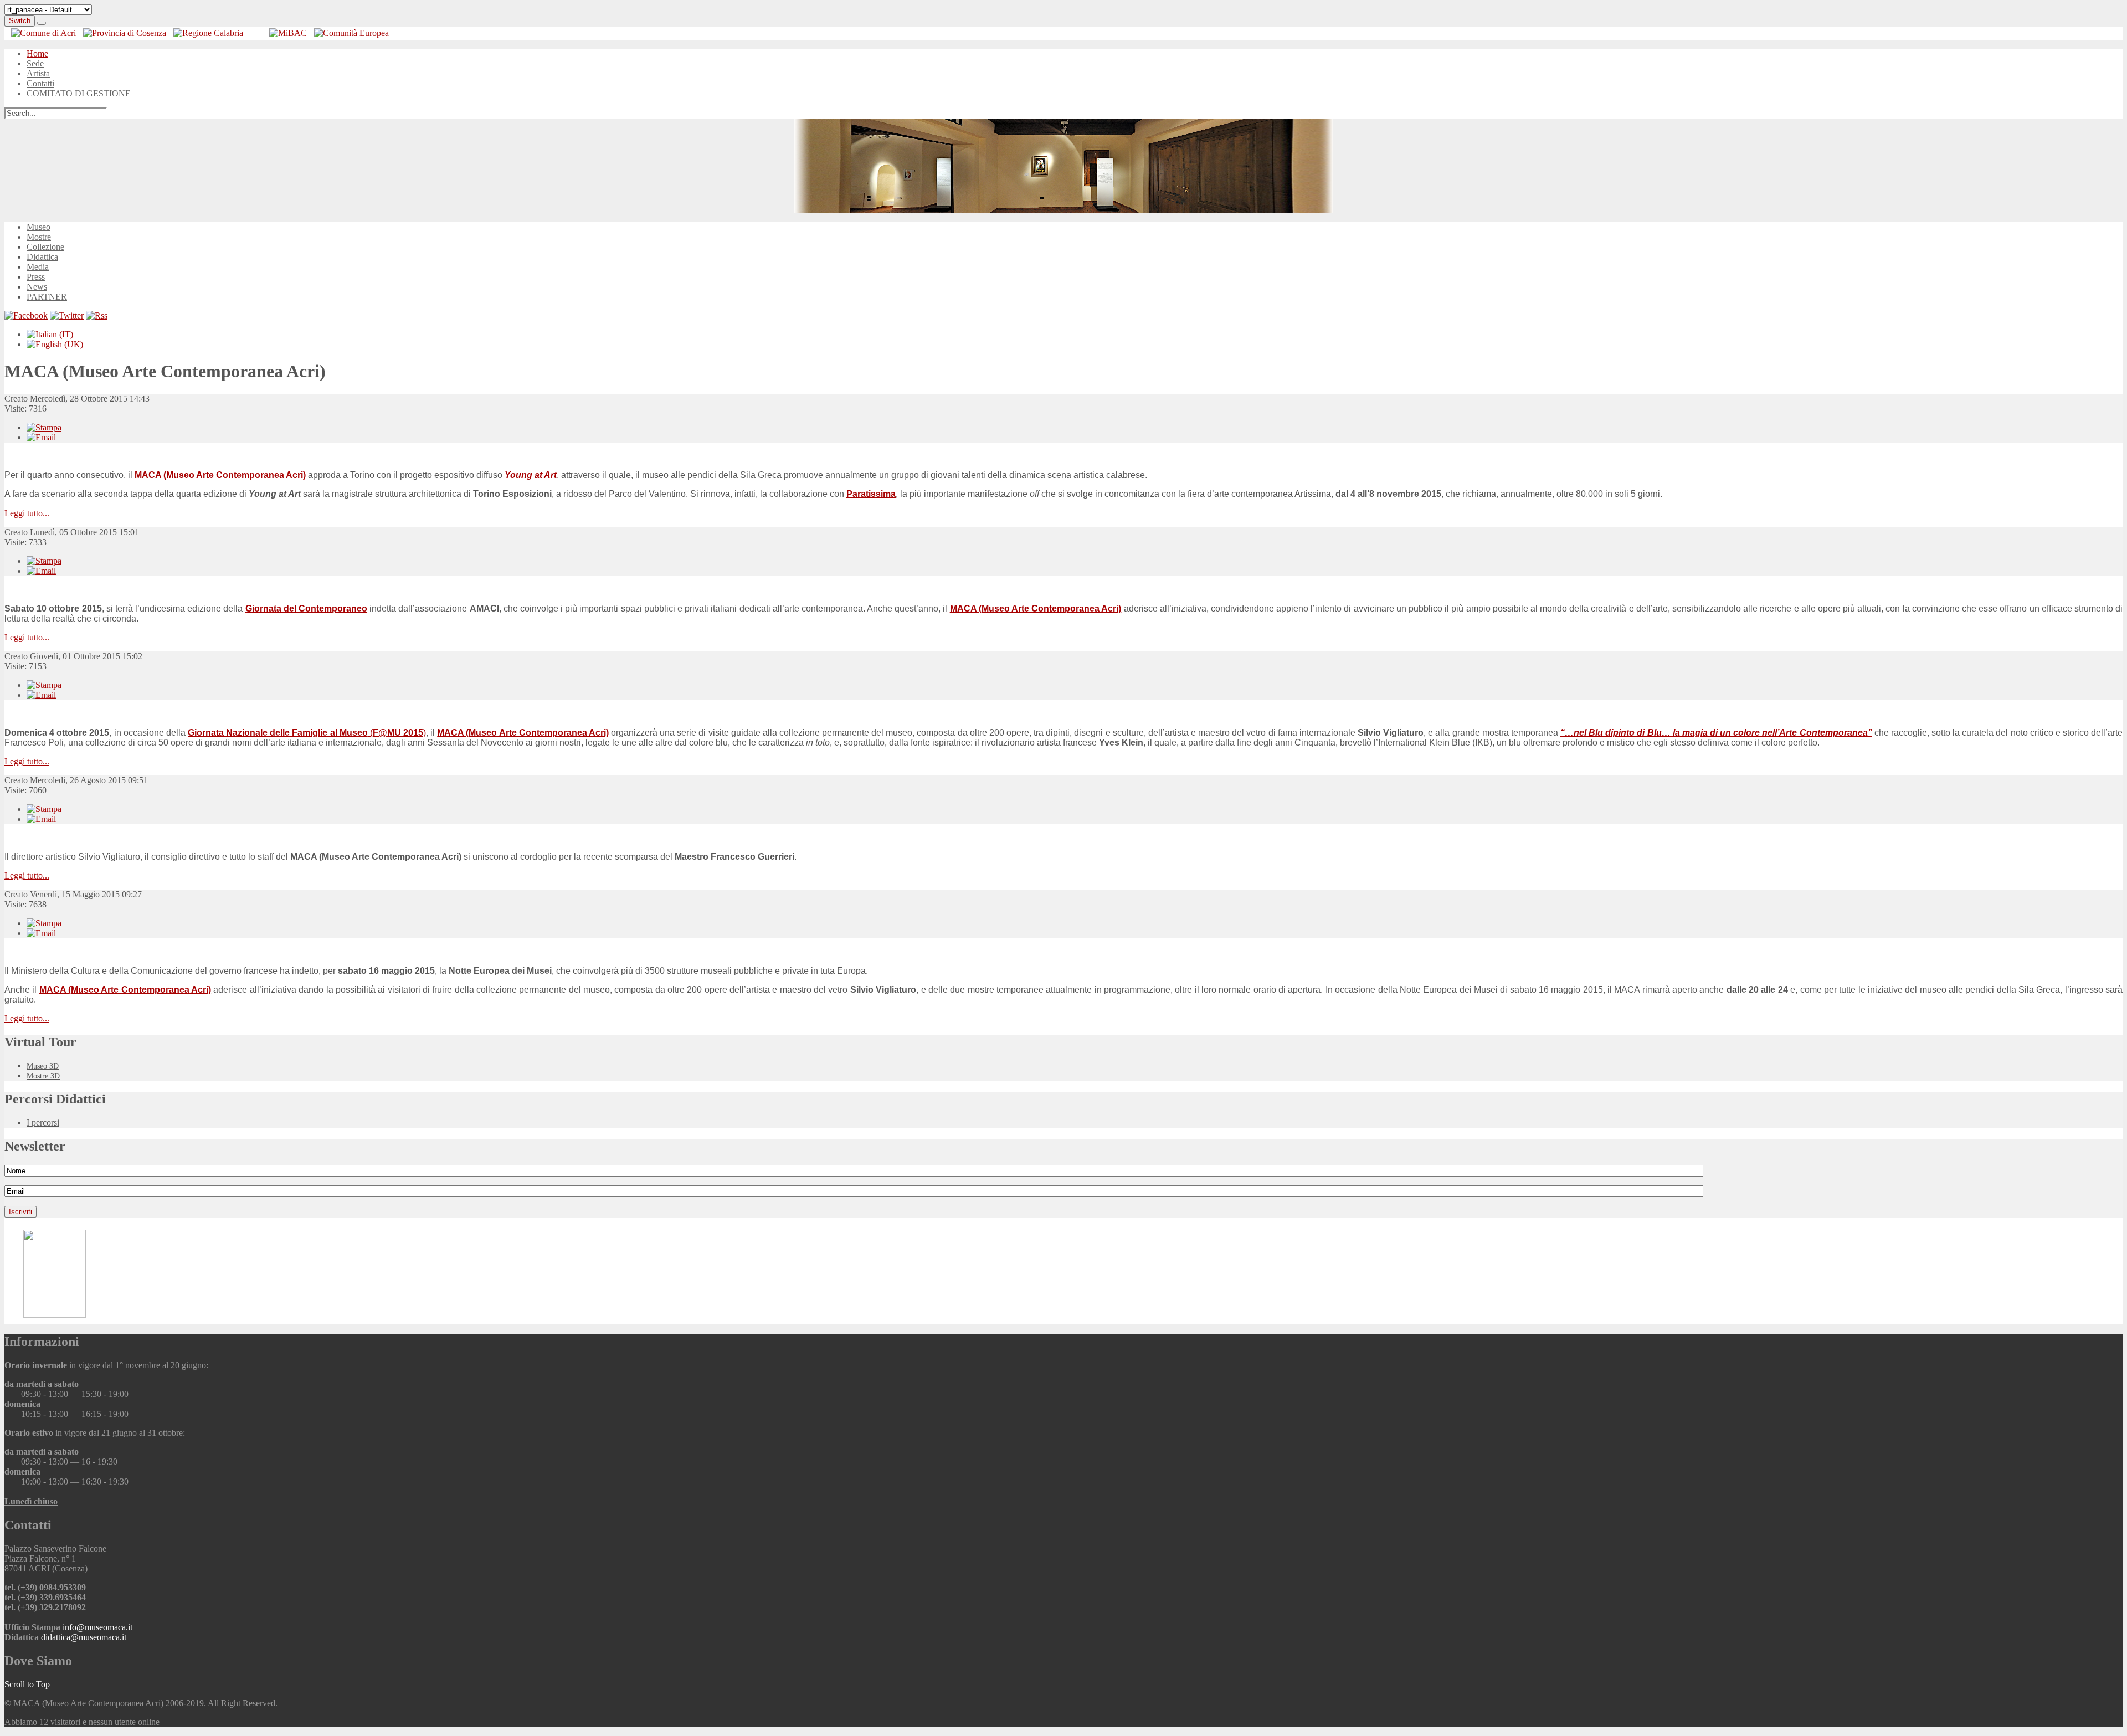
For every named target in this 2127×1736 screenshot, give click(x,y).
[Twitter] (67, 315)
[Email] (41, 437)
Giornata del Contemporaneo (306, 608)
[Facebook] (26, 315)
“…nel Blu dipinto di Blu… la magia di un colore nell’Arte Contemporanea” (1716, 733)
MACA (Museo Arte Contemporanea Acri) (220, 475)
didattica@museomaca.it (84, 1637)
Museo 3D (43, 1066)
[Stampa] (44, 427)
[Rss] (97, 315)
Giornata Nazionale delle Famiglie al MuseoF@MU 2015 (307, 733)
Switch (20, 21)
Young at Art (531, 475)
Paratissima (871, 494)
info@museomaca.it (97, 1627)
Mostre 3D (43, 1076)
